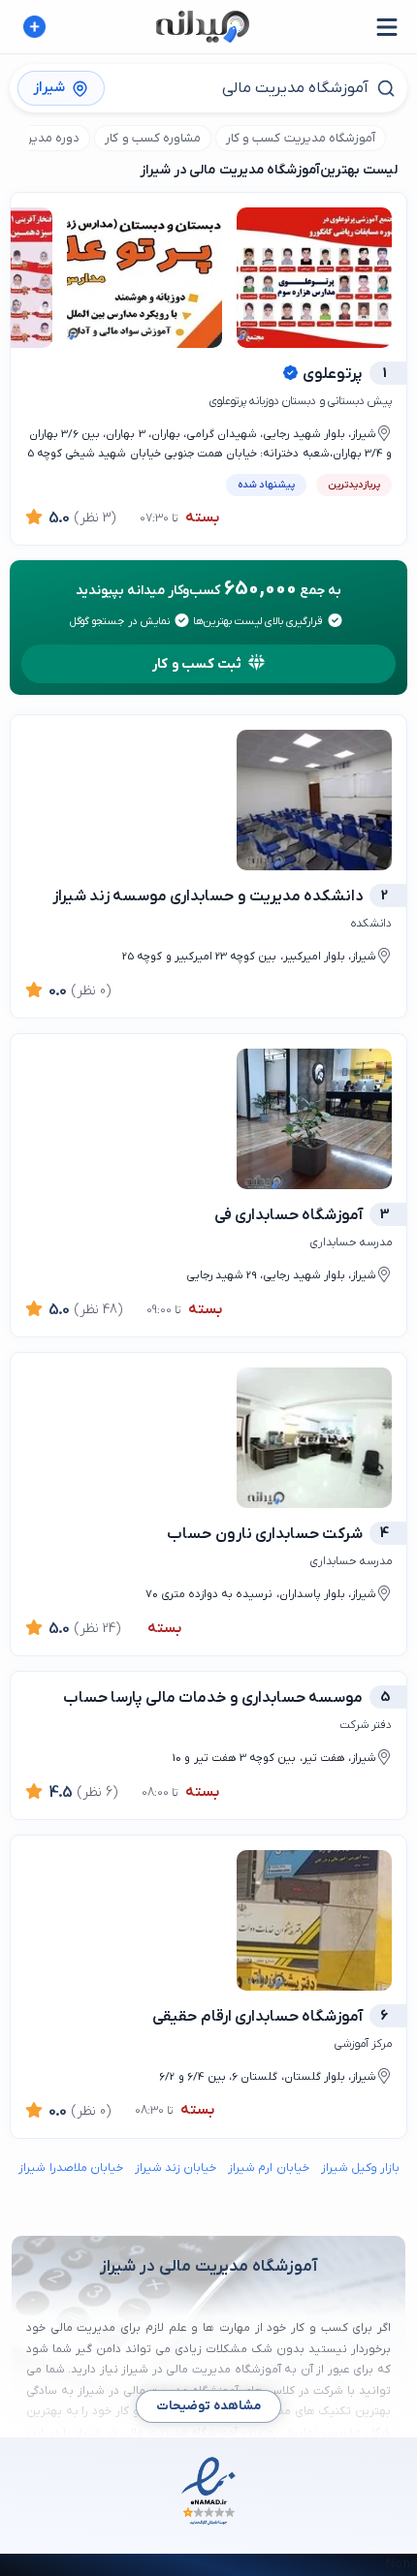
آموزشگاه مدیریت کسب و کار (301, 138)
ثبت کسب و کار (197, 664)
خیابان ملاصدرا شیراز (70, 2168)
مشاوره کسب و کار (153, 138)
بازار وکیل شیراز (360, 2168)
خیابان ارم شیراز (268, 2168)
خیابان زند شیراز (176, 2168)
